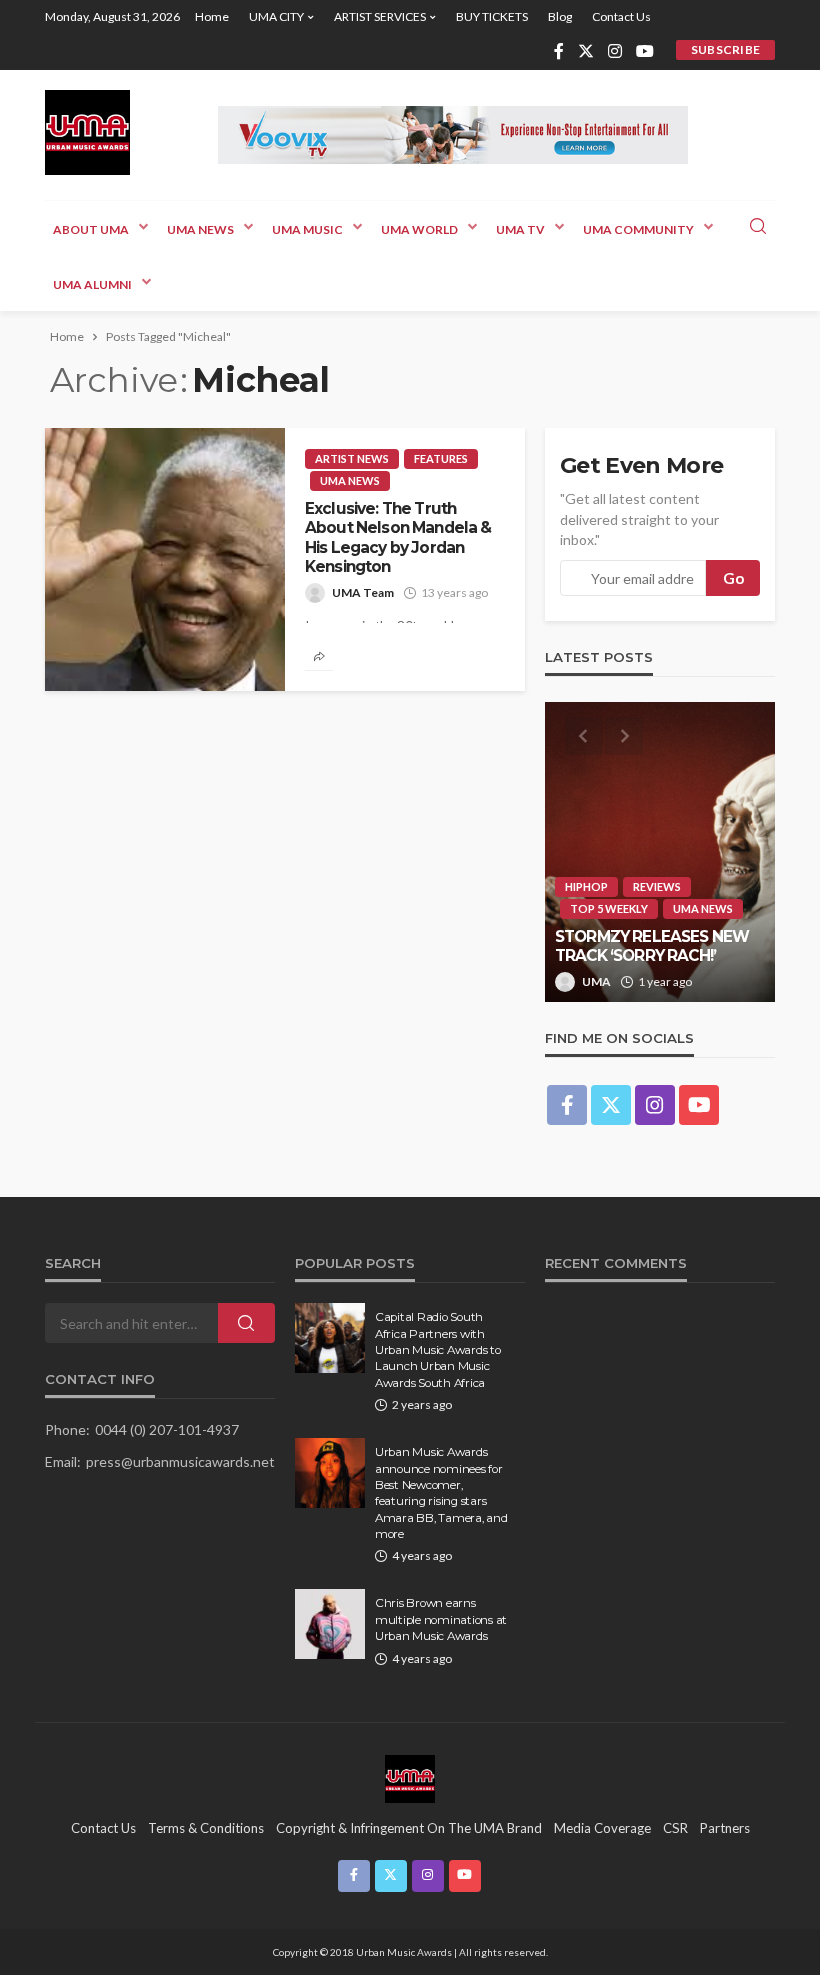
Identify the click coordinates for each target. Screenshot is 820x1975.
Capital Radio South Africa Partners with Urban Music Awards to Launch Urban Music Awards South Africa (438, 1350)
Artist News (352, 458)
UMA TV (520, 229)
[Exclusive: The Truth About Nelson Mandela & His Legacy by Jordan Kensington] (165, 559)
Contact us (621, 16)
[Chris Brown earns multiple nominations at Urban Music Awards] (330, 1624)
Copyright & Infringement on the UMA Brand (409, 1828)
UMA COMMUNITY (638, 229)
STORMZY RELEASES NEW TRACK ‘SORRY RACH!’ (652, 946)
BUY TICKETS (492, 16)
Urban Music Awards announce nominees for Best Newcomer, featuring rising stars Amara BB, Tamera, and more (441, 1493)
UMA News (200, 229)
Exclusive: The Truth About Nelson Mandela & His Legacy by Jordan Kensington (398, 537)
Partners (725, 1828)
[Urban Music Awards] (87, 132)
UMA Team (363, 592)
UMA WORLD (419, 229)
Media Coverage (602, 1828)
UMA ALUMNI (92, 284)
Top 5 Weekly (609, 908)
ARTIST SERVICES (380, 16)
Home (212, 16)
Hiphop (586, 886)
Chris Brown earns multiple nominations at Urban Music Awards (441, 1619)
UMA (596, 981)
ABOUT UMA (91, 229)
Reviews (657, 886)
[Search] (758, 227)
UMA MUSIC (307, 229)
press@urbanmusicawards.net (180, 1461)
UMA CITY (276, 16)
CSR (675, 1828)
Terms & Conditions (206, 1828)
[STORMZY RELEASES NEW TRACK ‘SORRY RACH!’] (660, 852)
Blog (560, 16)
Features (441, 458)
